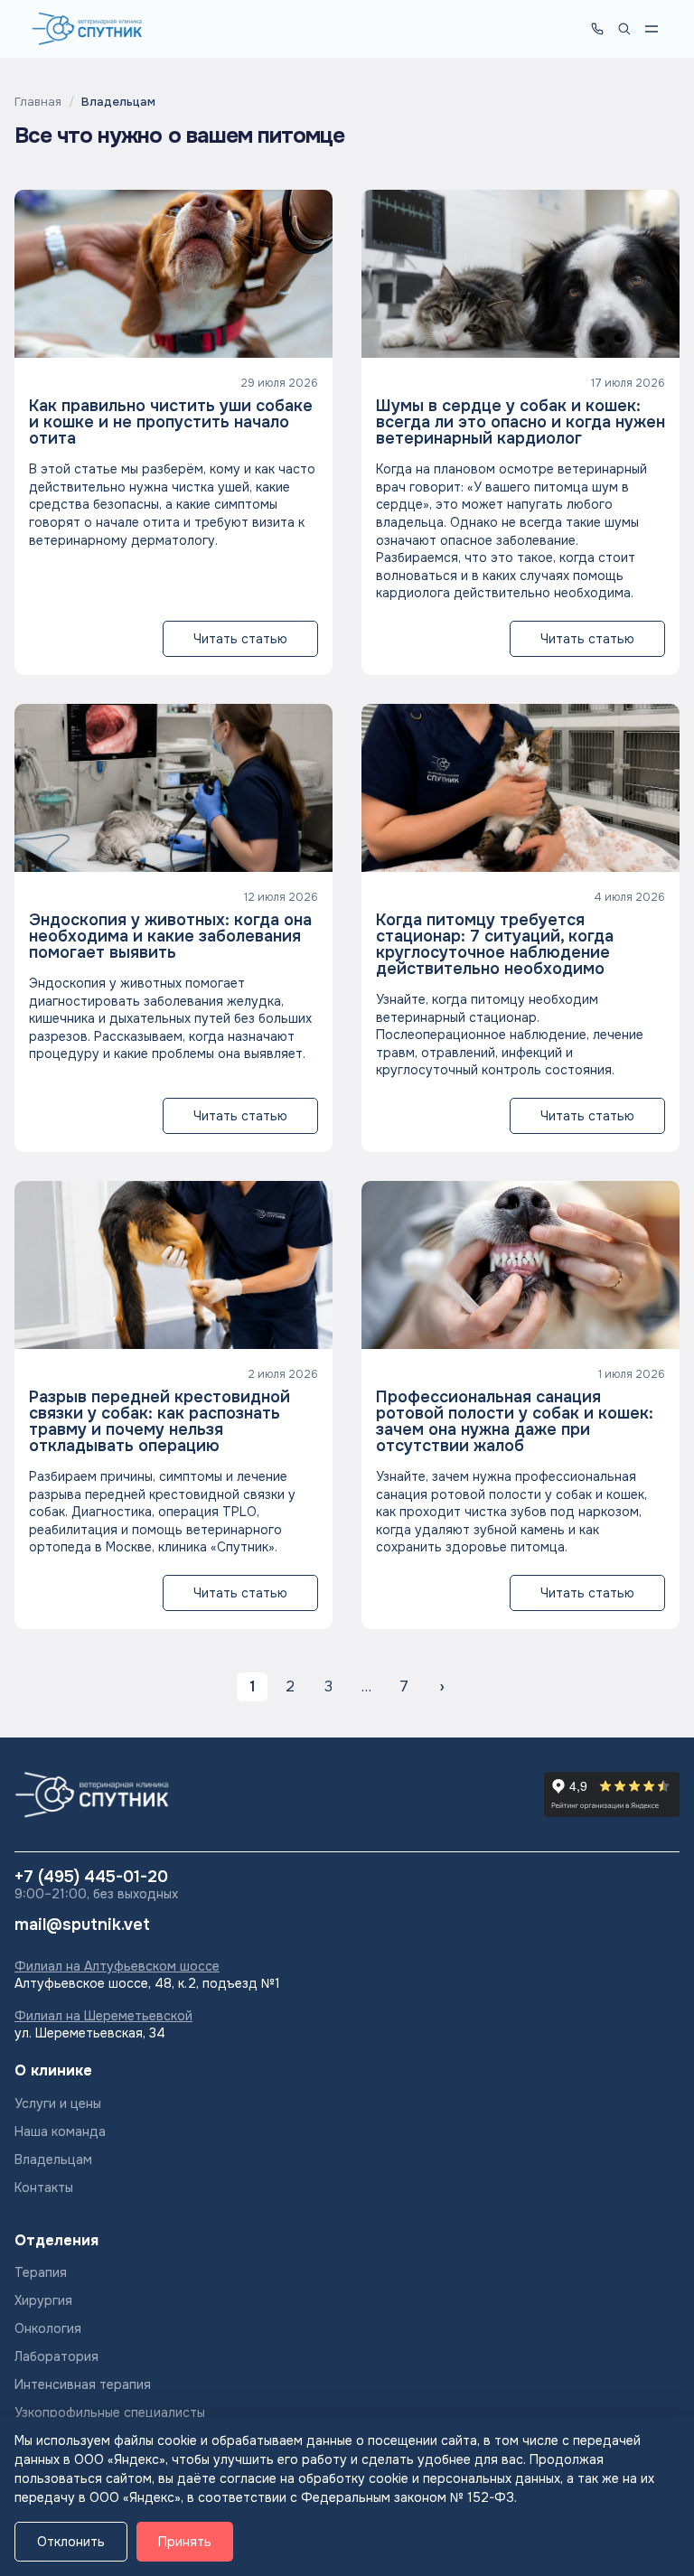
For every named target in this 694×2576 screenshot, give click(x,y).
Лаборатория (56, 2356)
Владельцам (53, 2159)
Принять (185, 2542)
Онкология (48, 2328)
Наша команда (60, 2131)
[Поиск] (624, 29)
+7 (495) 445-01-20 (91, 1878)
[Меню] (652, 29)
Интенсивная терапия (83, 2384)
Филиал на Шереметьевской (103, 2016)
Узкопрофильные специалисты (110, 2412)
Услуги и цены (58, 2103)
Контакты (44, 2187)
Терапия (41, 2272)
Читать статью (240, 639)
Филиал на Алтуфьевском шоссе (117, 1966)
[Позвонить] (597, 29)
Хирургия (43, 2300)
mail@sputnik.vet (82, 1925)
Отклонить (71, 2542)
